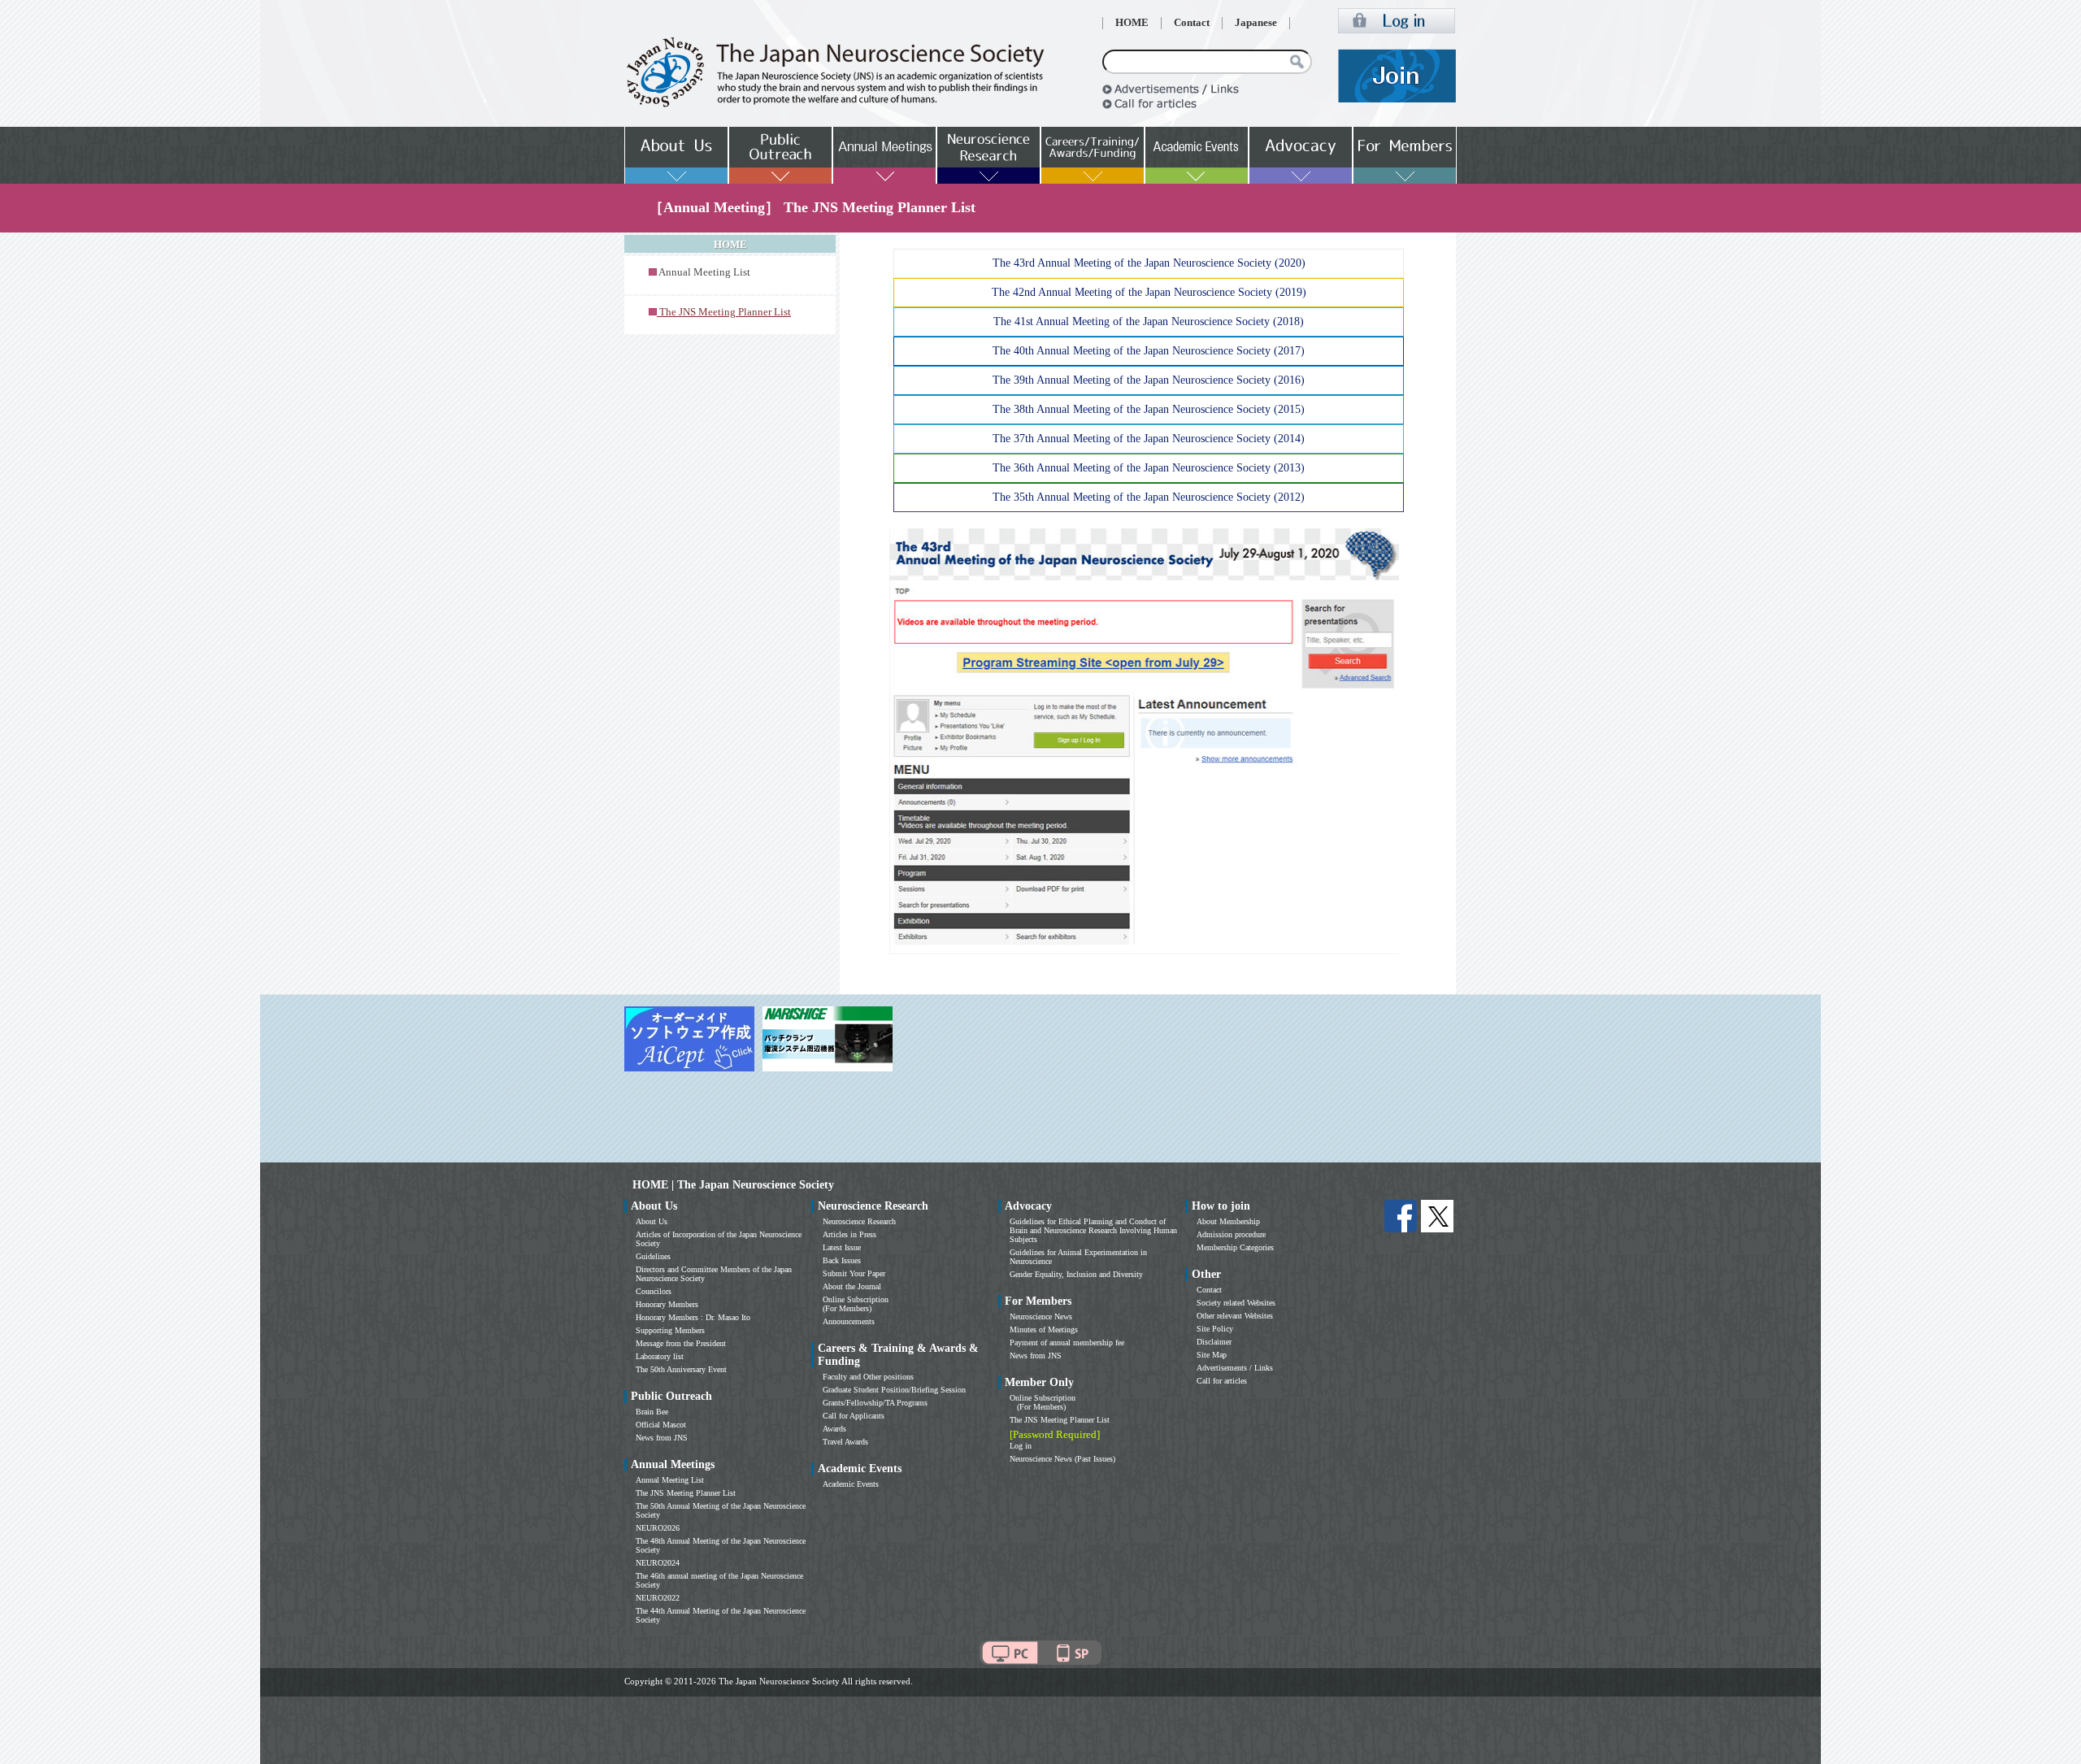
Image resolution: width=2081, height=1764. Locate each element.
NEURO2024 (658, 1563)
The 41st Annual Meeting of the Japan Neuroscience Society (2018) (1149, 322)
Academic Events (851, 1484)
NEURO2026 (658, 1528)
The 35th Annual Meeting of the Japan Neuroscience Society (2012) (1149, 497)
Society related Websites (1236, 1303)
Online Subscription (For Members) (856, 1304)
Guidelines (653, 1256)
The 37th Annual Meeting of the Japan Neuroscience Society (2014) (1149, 439)
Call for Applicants (854, 1416)
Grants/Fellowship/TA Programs (875, 1403)
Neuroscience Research (859, 1221)
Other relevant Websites (1235, 1316)
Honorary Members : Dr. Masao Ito (693, 1317)
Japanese (1256, 23)
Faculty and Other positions (868, 1377)
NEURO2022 (658, 1598)
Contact (1192, 23)
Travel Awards (845, 1442)
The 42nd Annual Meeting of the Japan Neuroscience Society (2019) (1149, 292)
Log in (1021, 1446)
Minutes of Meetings (1044, 1330)
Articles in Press (849, 1234)
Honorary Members (667, 1304)
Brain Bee (652, 1412)
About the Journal (852, 1286)
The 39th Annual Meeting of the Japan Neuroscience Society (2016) (1149, 380)
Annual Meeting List (704, 272)
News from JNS (662, 1438)
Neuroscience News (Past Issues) (1062, 1459)
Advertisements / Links (1235, 1368)
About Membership (1228, 1221)
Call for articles (1222, 1381)
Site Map (1212, 1355)
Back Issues (842, 1260)
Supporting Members (670, 1330)
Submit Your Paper (854, 1273)
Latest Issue (842, 1247)
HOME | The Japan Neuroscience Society (733, 1185)
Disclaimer (1214, 1342)
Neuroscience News (1041, 1316)
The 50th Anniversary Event (681, 1369)
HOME (1132, 23)
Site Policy (1215, 1329)
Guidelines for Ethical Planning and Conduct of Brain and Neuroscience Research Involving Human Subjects (1093, 1230)
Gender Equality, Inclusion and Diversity (1076, 1274)
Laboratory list (660, 1356)
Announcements (849, 1321)
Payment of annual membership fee (1067, 1343)
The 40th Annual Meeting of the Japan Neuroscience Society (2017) (1149, 351)
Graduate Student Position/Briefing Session (894, 1390)
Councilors (654, 1291)
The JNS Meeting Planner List (686, 1493)
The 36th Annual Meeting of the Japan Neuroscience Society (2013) (1149, 468)
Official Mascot (661, 1425)
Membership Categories (1235, 1247)
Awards (834, 1429)
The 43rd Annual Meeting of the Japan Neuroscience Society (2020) (1149, 263)
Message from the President (681, 1343)
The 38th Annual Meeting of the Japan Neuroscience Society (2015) (1149, 409)
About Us (652, 1221)
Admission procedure (1231, 1234)
